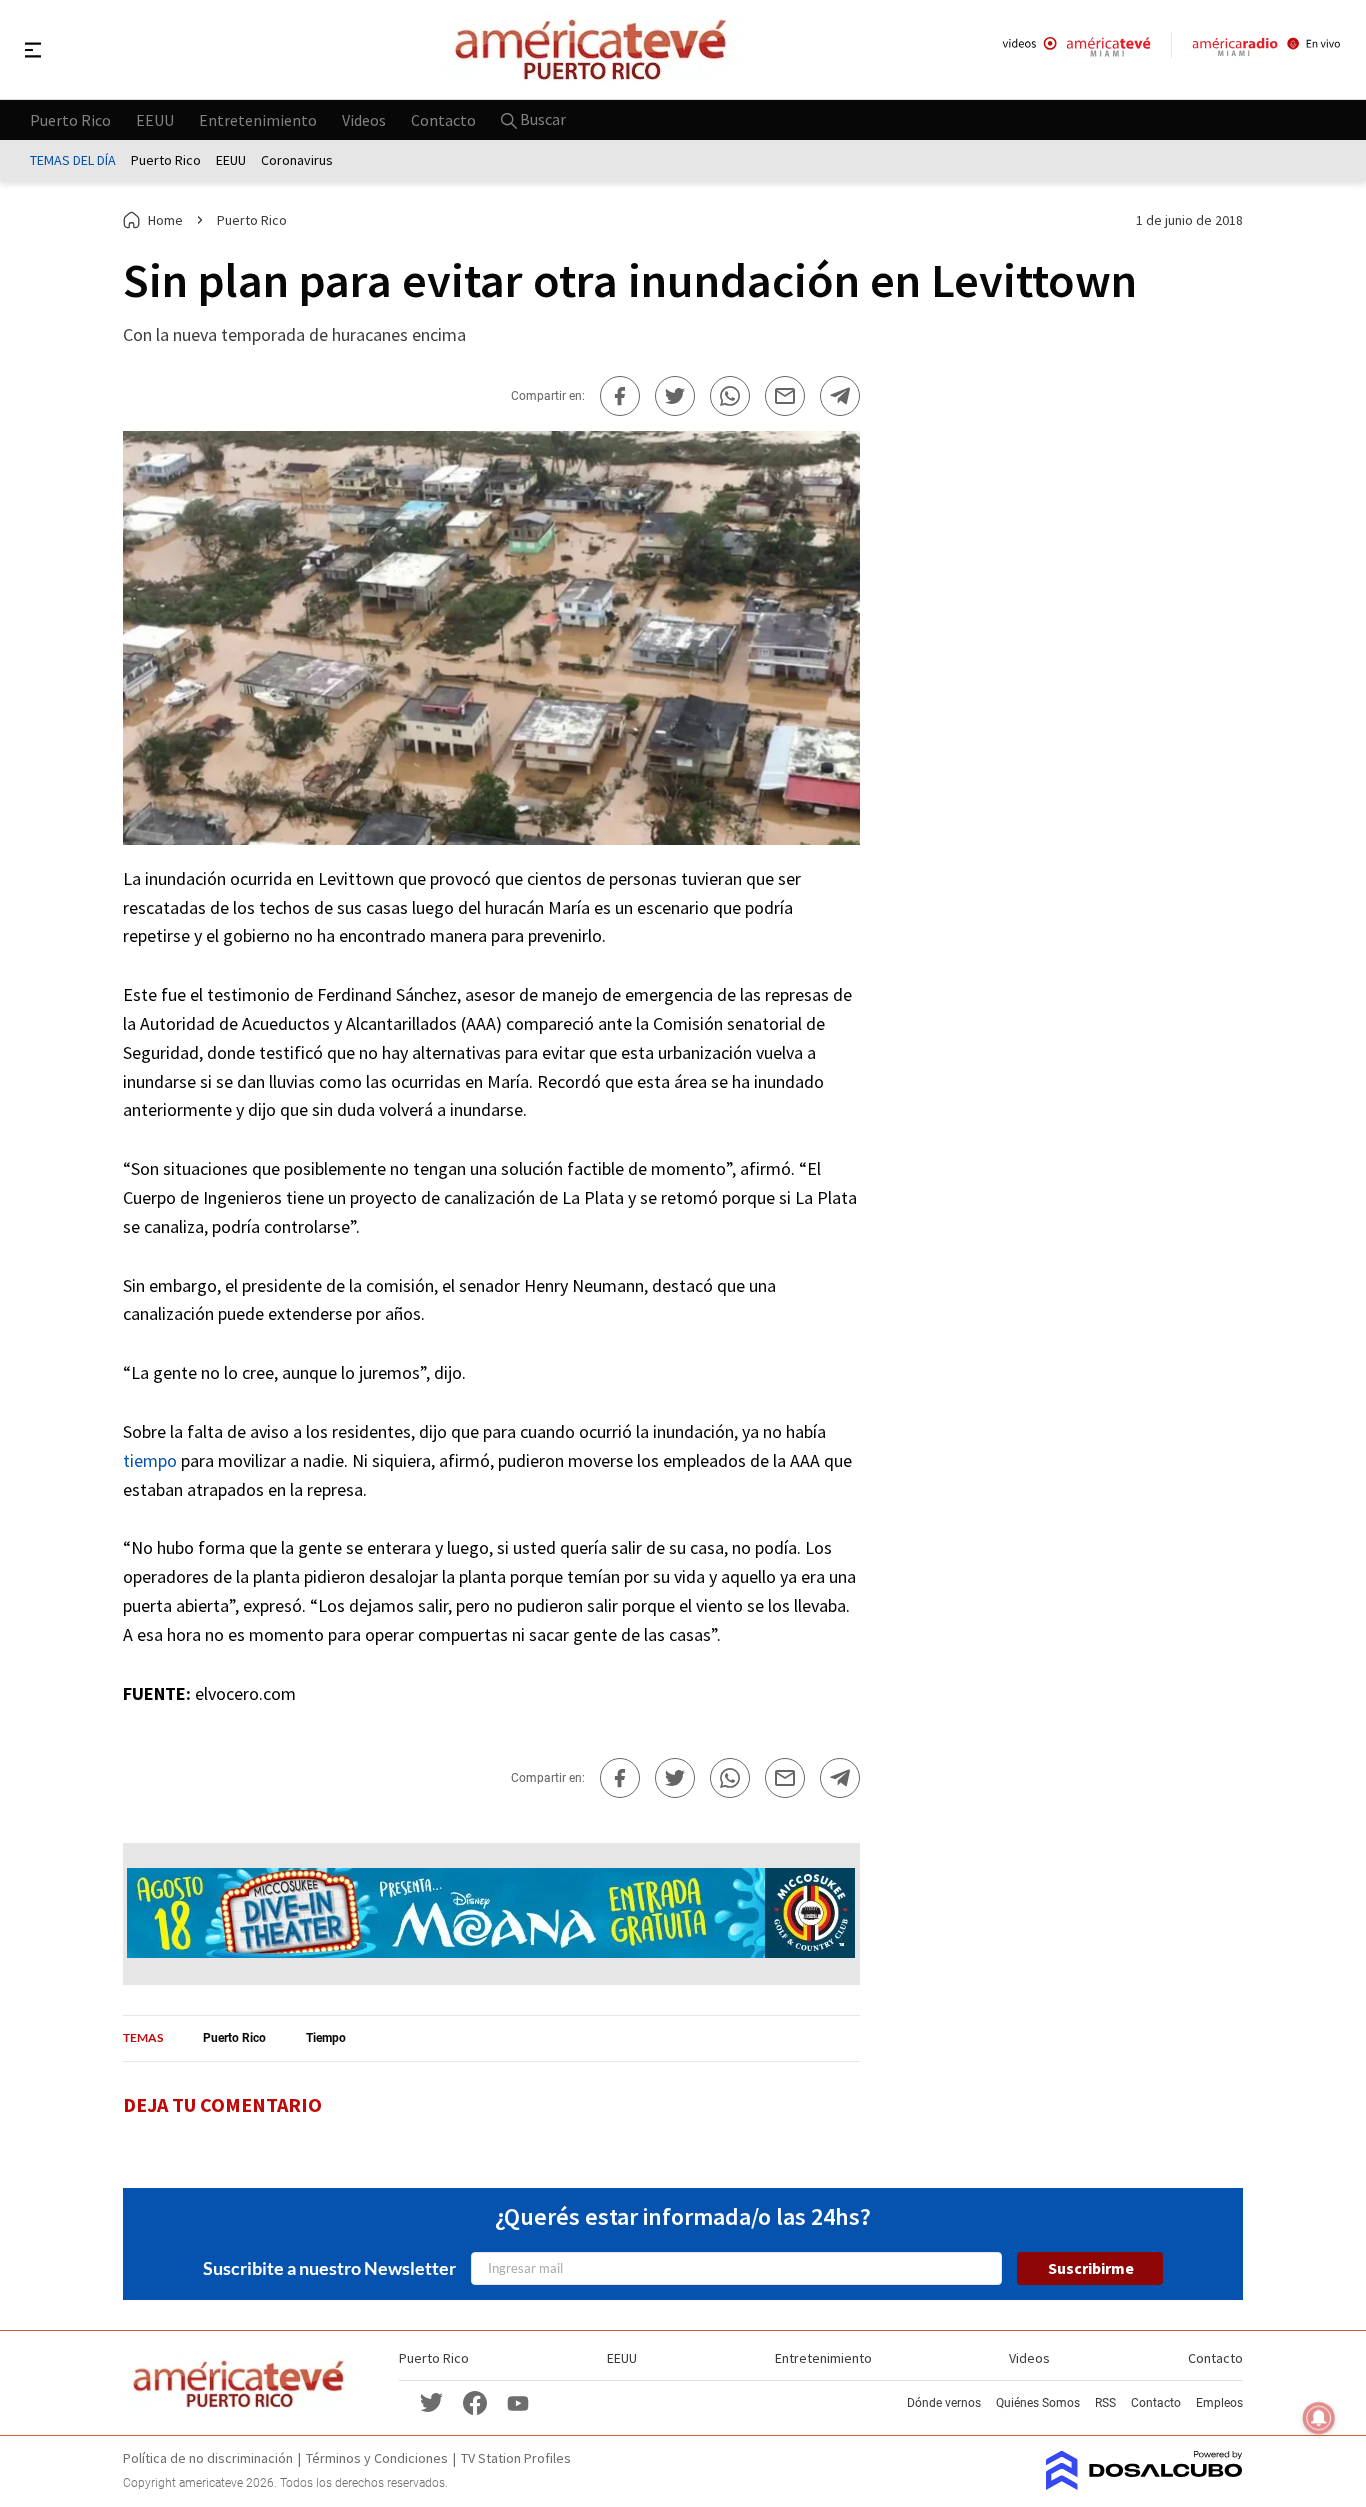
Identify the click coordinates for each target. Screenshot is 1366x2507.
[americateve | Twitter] (431, 2401)
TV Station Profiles (516, 2458)
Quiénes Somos (1038, 2403)
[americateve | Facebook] (475, 2401)
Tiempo (326, 2038)
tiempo (150, 1460)
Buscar (541, 119)
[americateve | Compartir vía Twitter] (675, 396)
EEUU (155, 119)
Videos (364, 119)
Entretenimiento (258, 119)
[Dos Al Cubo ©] (1144, 2484)
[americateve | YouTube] (518, 2401)
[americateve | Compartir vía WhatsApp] (730, 396)
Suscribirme (1091, 2268)
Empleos (1219, 2403)
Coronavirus (297, 160)
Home (165, 220)
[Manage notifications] (1319, 2418)
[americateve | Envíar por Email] (785, 396)
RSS (1105, 2403)
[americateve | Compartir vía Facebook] (620, 396)
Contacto (443, 119)
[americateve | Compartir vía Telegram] (840, 396)
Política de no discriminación (208, 2458)
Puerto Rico (70, 119)
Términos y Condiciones (377, 2458)
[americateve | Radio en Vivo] (1266, 49)
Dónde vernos (944, 2403)
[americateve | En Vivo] (1076, 49)
